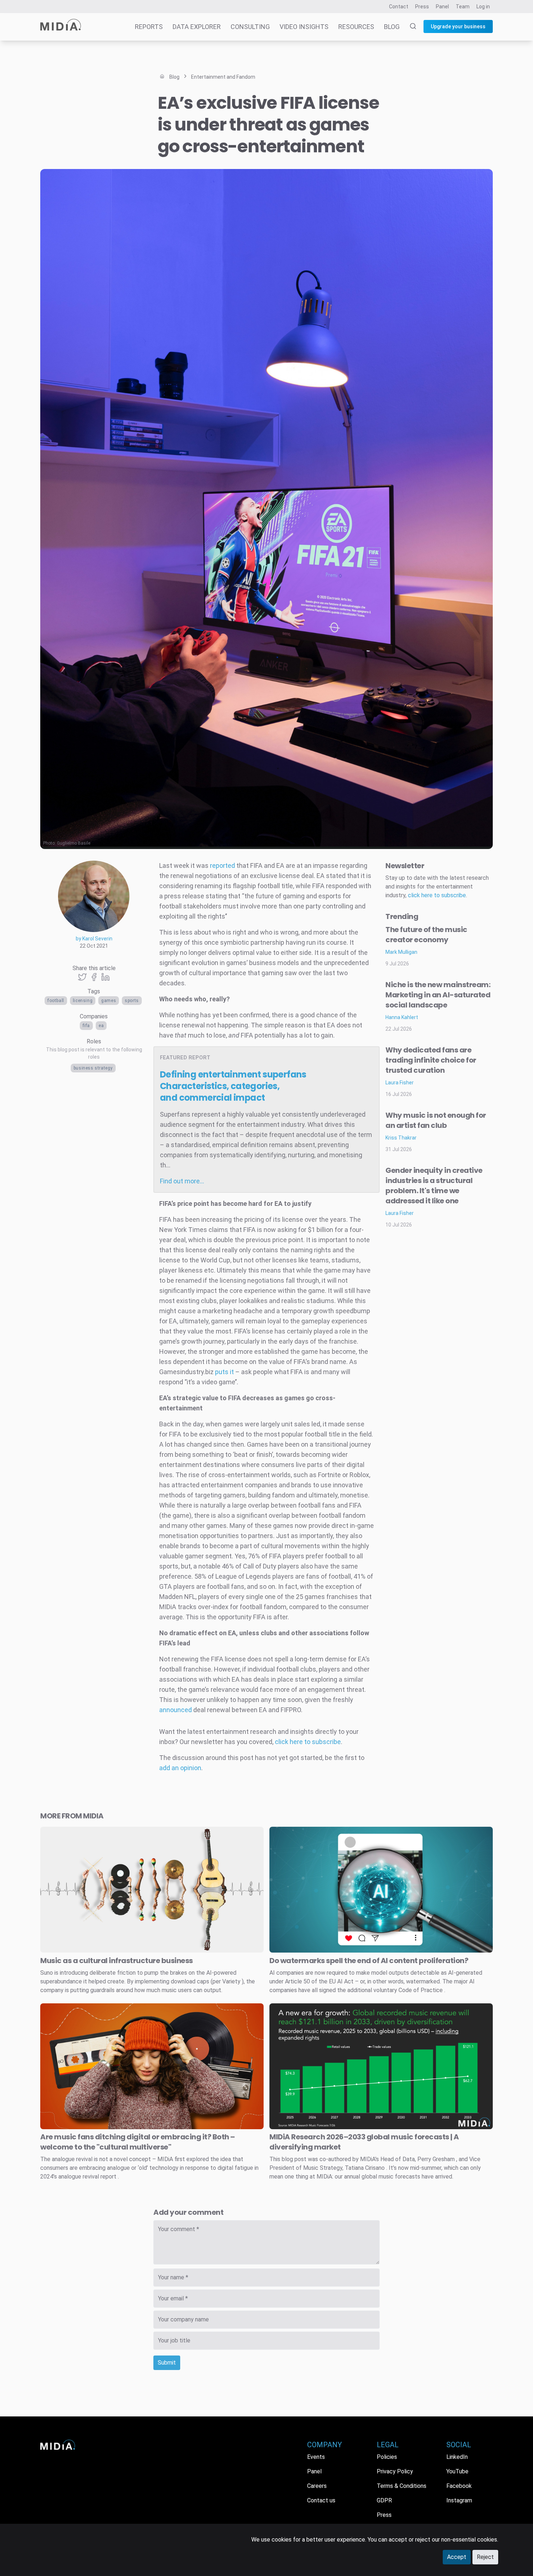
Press (422, 7)
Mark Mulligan (401, 952)
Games (109, 1001)
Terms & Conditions (402, 2486)
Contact (399, 7)
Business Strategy (93, 1068)
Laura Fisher (400, 1083)
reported (222, 865)
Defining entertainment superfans (233, 1086)
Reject (485, 2557)
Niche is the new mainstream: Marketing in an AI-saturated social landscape (438, 995)
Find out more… (182, 1181)
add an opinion (180, 1768)
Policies (387, 2457)
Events (316, 2457)
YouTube (457, 2471)
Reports (149, 27)
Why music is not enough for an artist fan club (436, 1120)
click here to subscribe (308, 1742)
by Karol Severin (94, 939)
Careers (317, 2486)
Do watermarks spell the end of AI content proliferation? (369, 1961)
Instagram (459, 2500)
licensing (83, 1001)
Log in (483, 7)
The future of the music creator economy (426, 935)
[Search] (409, 27)
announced (175, 1710)
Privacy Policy (395, 2471)
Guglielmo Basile (74, 843)
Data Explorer (197, 27)
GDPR (384, 2500)
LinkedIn (457, 2457)
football (56, 1001)
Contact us (321, 2500)
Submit (167, 2363)
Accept (457, 2557)
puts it (224, 1372)
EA (101, 1026)
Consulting (250, 27)
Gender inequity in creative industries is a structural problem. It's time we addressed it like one (434, 1186)
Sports (132, 1001)
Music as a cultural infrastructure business (117, 1961)
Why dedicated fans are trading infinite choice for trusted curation (431, 1060)
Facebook (459, 2486)
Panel (442, 7)
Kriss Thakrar (401, 1138)
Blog (392, 27)
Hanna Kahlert (402, 1017)
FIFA (86, 1026)
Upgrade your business (458, 26)
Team (463, 7)
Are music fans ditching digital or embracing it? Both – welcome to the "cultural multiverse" (138, 2142)
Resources (356, 27)
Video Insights (304, 27)
